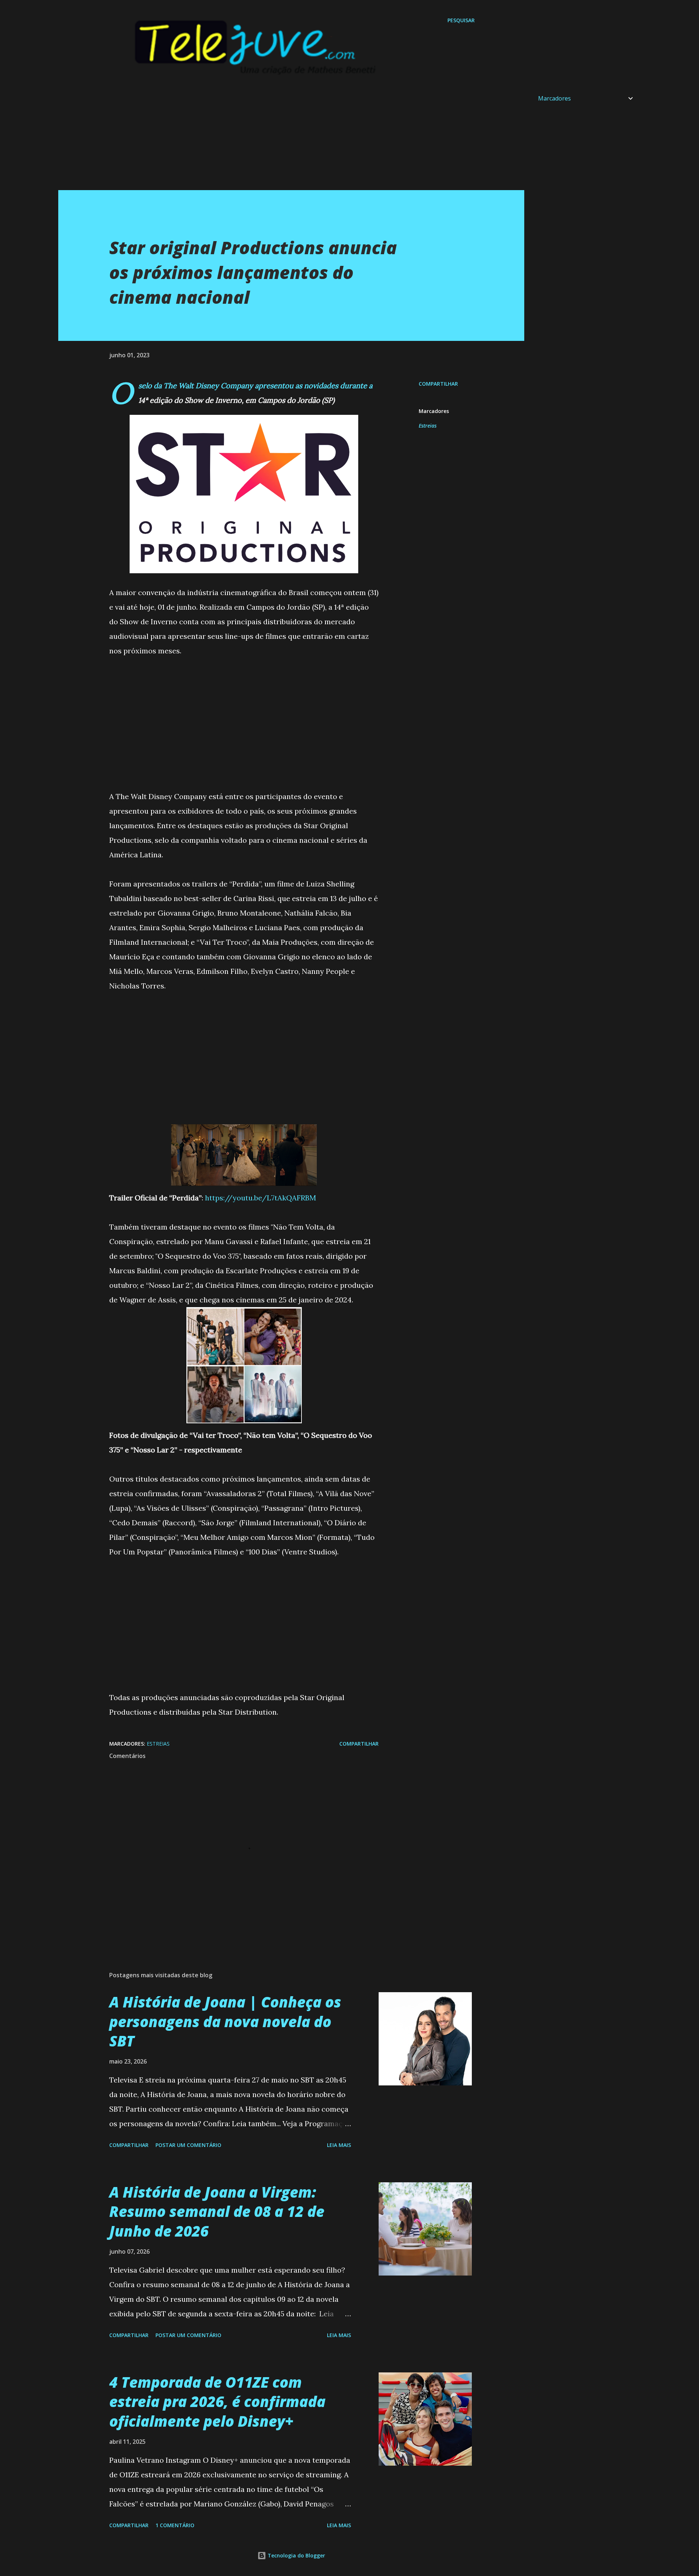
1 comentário (175, 2525)
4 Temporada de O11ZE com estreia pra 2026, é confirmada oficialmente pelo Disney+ (217, 2402)
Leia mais (339, 2145)
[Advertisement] (277, 139)
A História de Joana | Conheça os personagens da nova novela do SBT (225, 2021)
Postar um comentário (188, 2145)
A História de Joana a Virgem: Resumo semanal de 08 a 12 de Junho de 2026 (217, 2211)
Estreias (428, 426)
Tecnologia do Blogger (296, 2555)
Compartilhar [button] (438, 384)
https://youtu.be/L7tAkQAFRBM (260, 1198)
